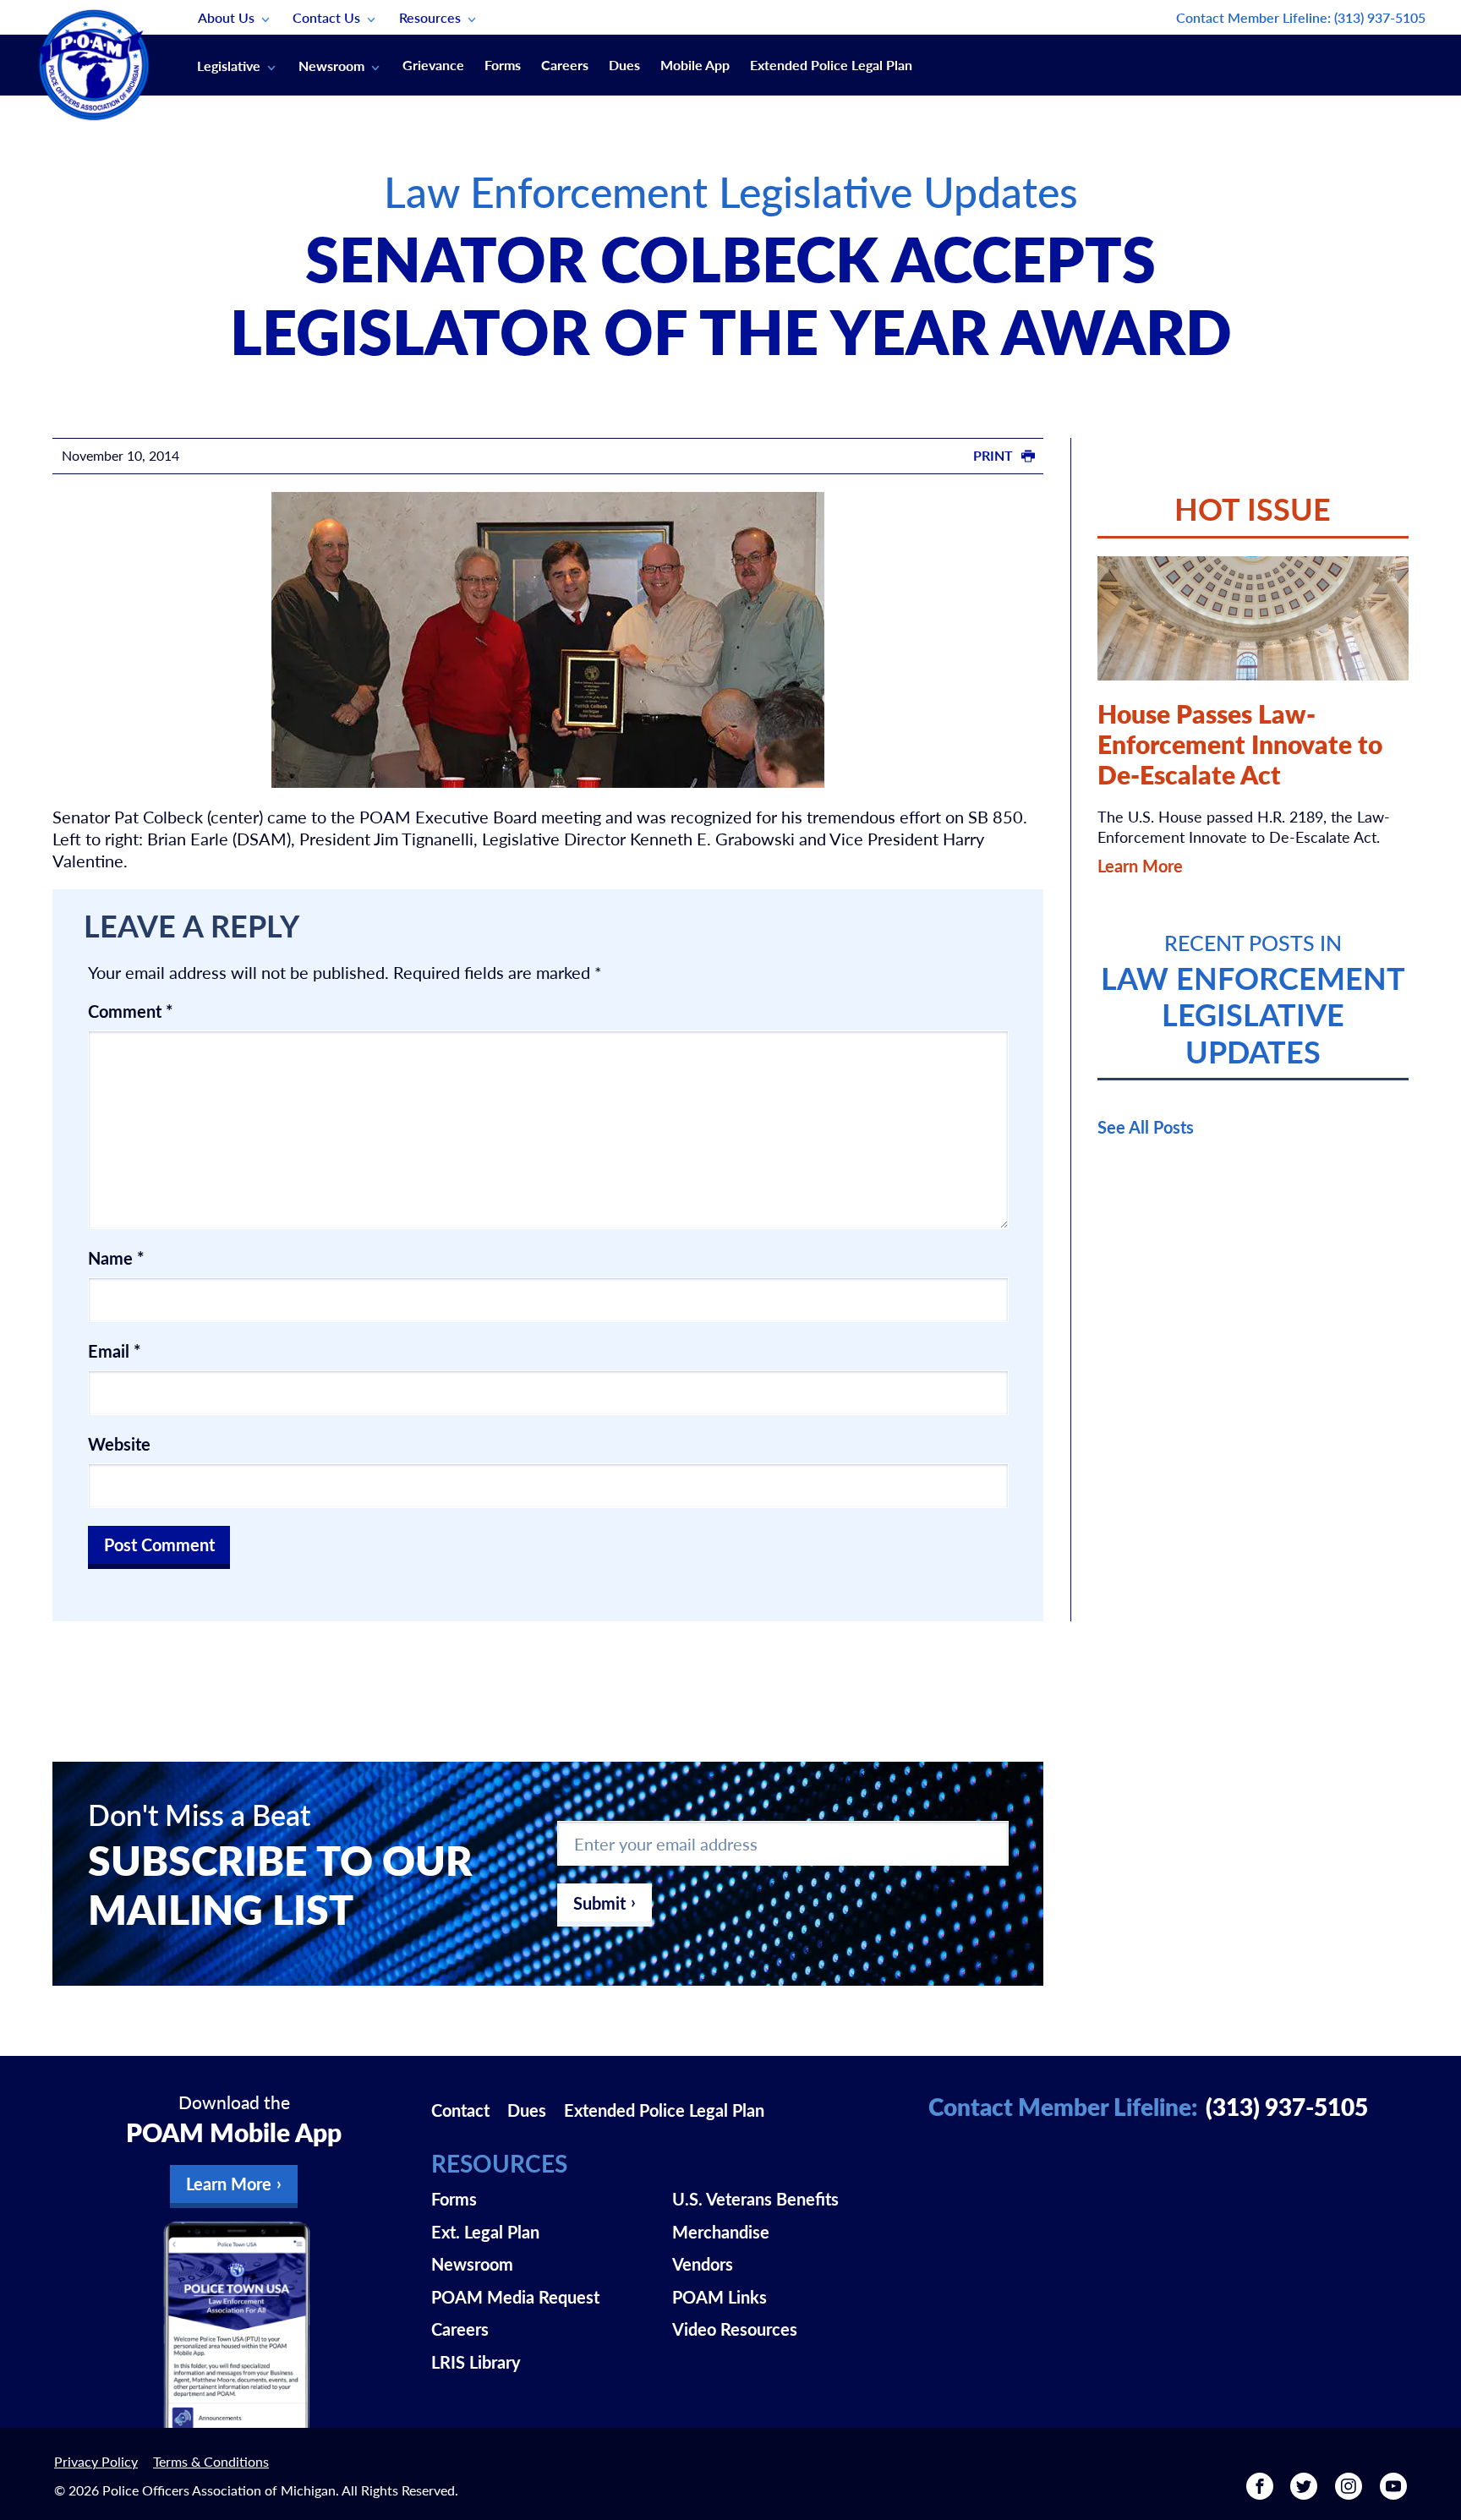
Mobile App (695, 65)
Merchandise (721, 2232)
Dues (624, 65)
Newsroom (331, 66)
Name (116, 1258)
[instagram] (1349, 2492)
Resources (430, 17)
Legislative (229, 66)
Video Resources (735, 2329)
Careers (565, 65)
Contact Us (326, 17)
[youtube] (1393, 2492)
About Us (226, 17)
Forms (503, 65)
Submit (599, 1903)
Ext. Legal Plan (485, 2232)
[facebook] (1260, 2492)
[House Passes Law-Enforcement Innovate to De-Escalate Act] (1253, 618)
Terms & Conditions (211, 2461)
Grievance (433, 65)
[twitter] (1304, 2492)
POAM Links (720, 2297)
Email (115, 1351)
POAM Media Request (515, 2297)
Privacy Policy (96, 2461)
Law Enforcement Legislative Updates (731, 191)
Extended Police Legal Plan (831, 65)
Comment (131, 1011)
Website (119, 1444)
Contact (460, 2110)
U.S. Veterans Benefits (755, 2199)
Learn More (1140, 866)
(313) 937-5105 (1380, 17)
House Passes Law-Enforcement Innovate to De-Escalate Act (1240, 744)
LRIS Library (476, 2362)
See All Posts (1146, 1127)
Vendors (703, 2264)
